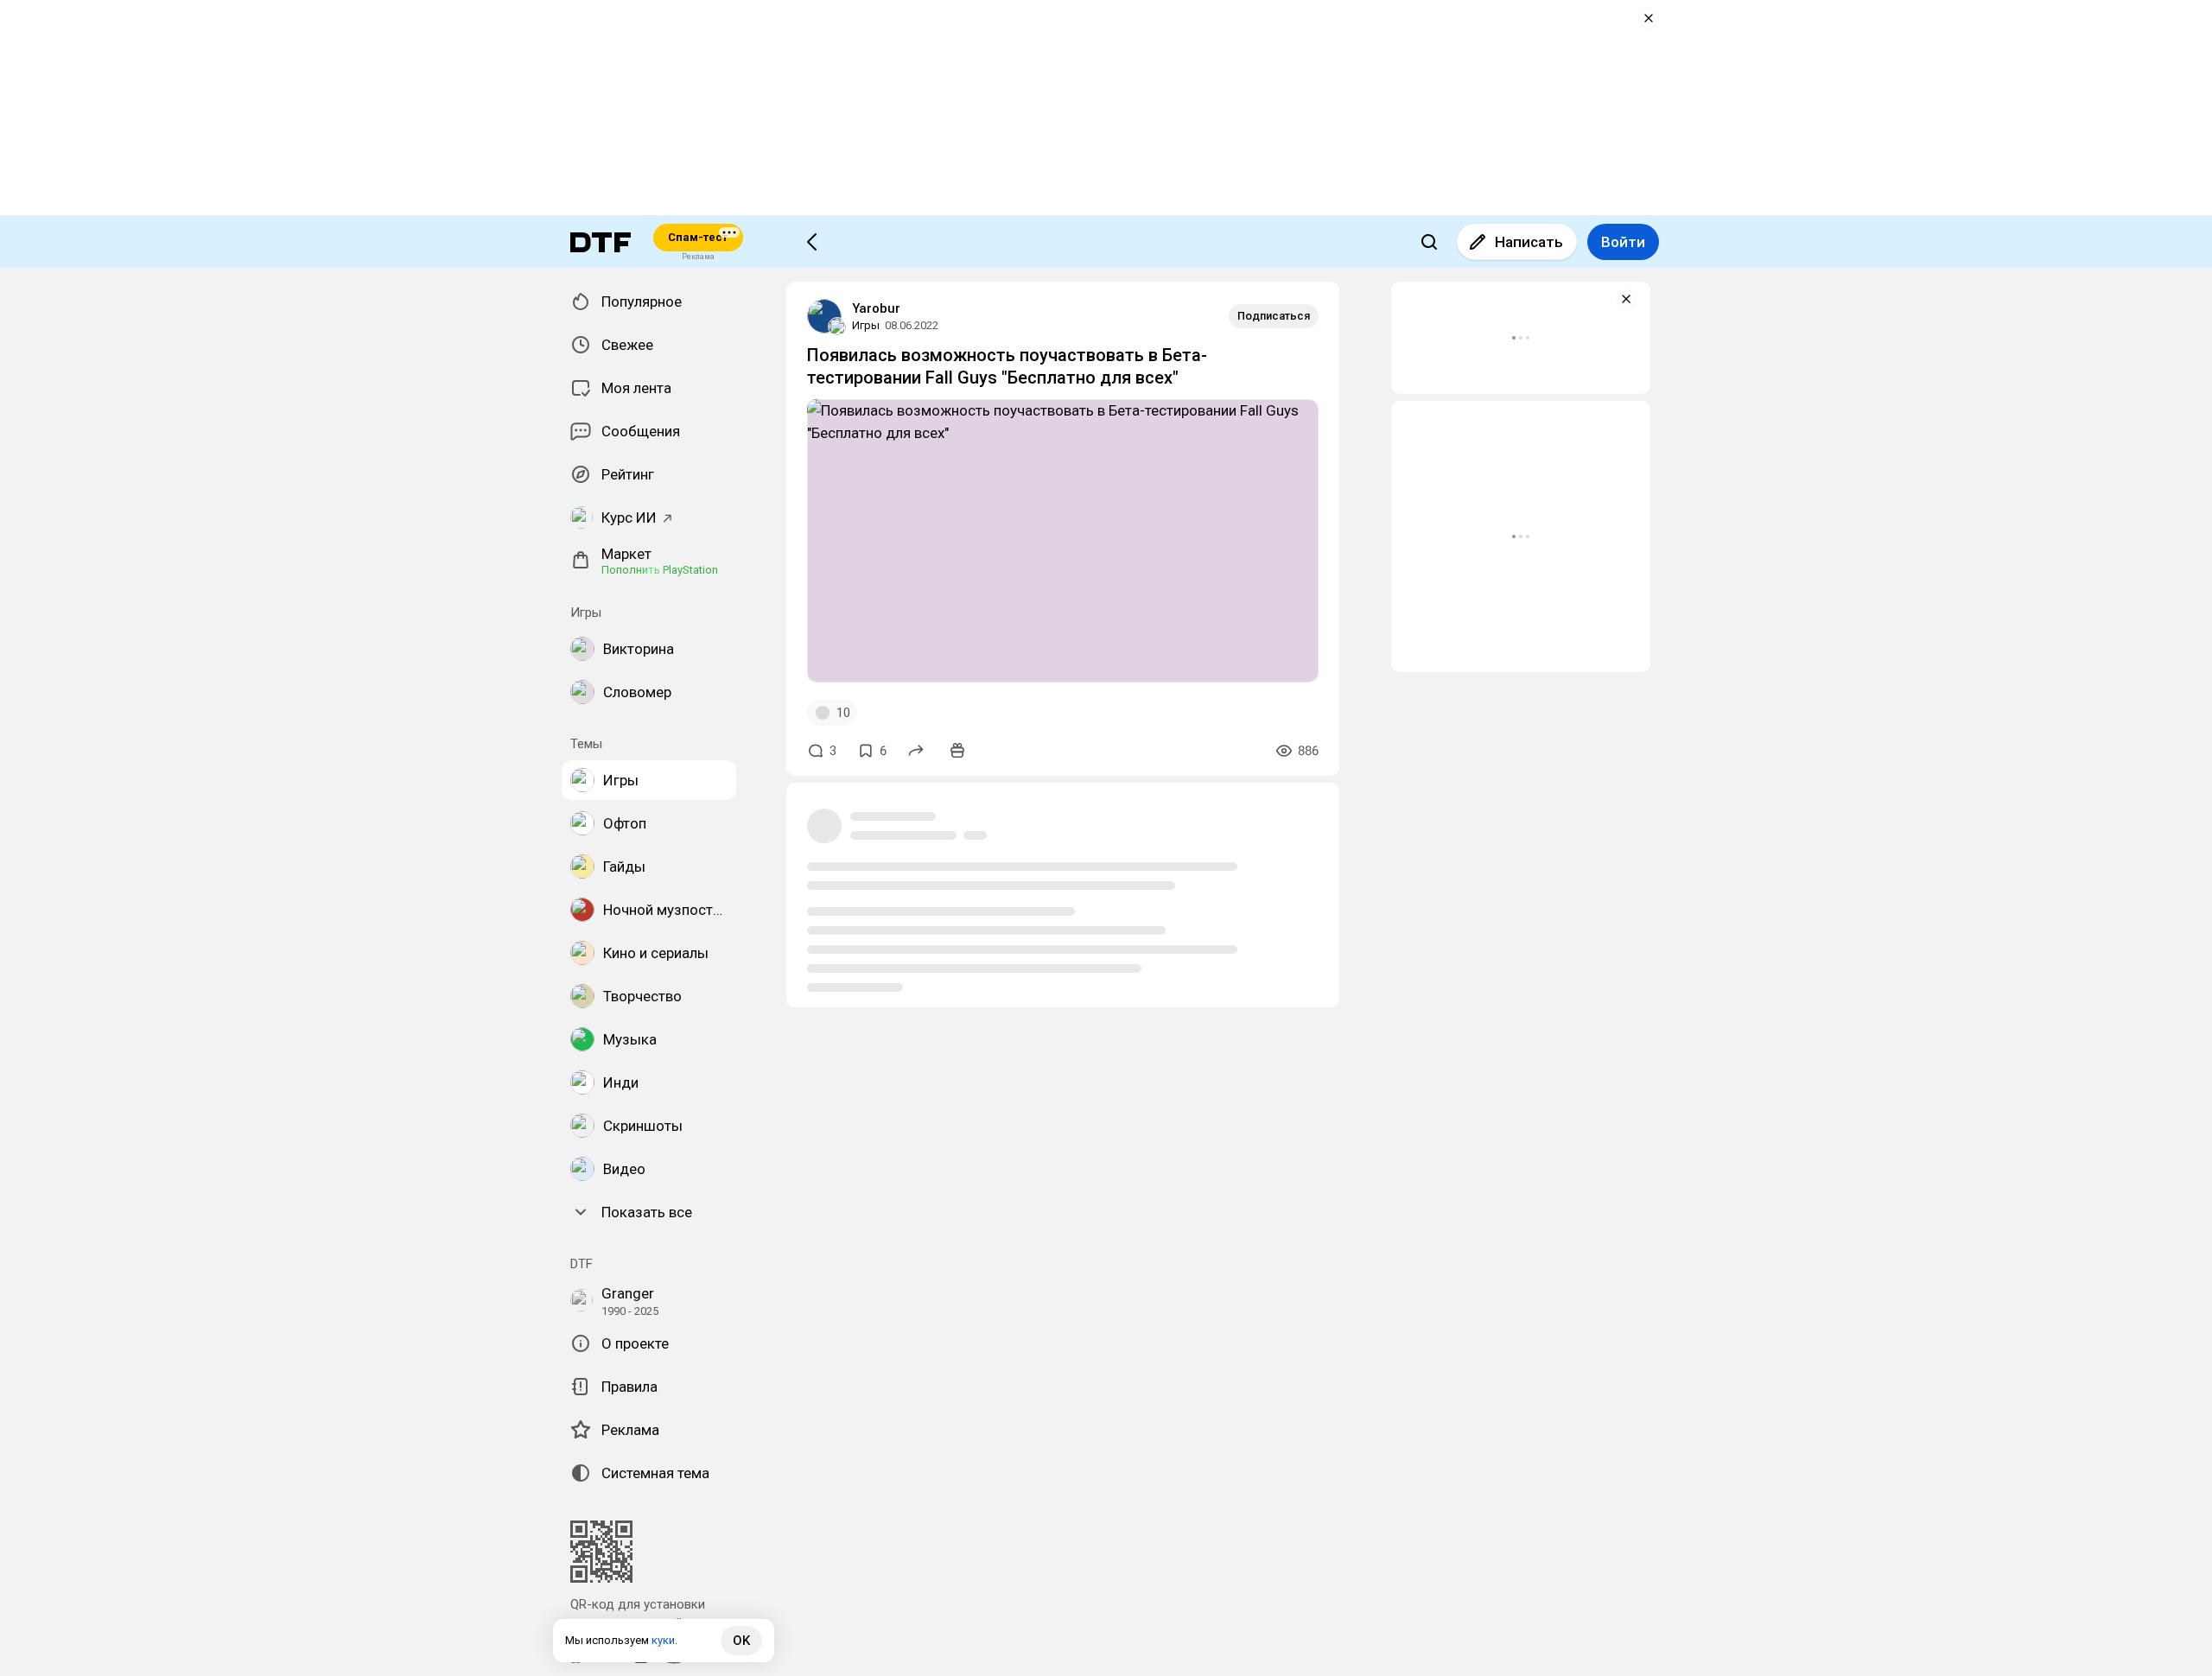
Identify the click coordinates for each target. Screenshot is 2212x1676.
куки (663, 1640)
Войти (1623, 242)
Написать (1529, 242)
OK (741, 1641)
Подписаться (1274, 316)
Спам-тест (698, 237)
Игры (866, 325)
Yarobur (876, 308)
